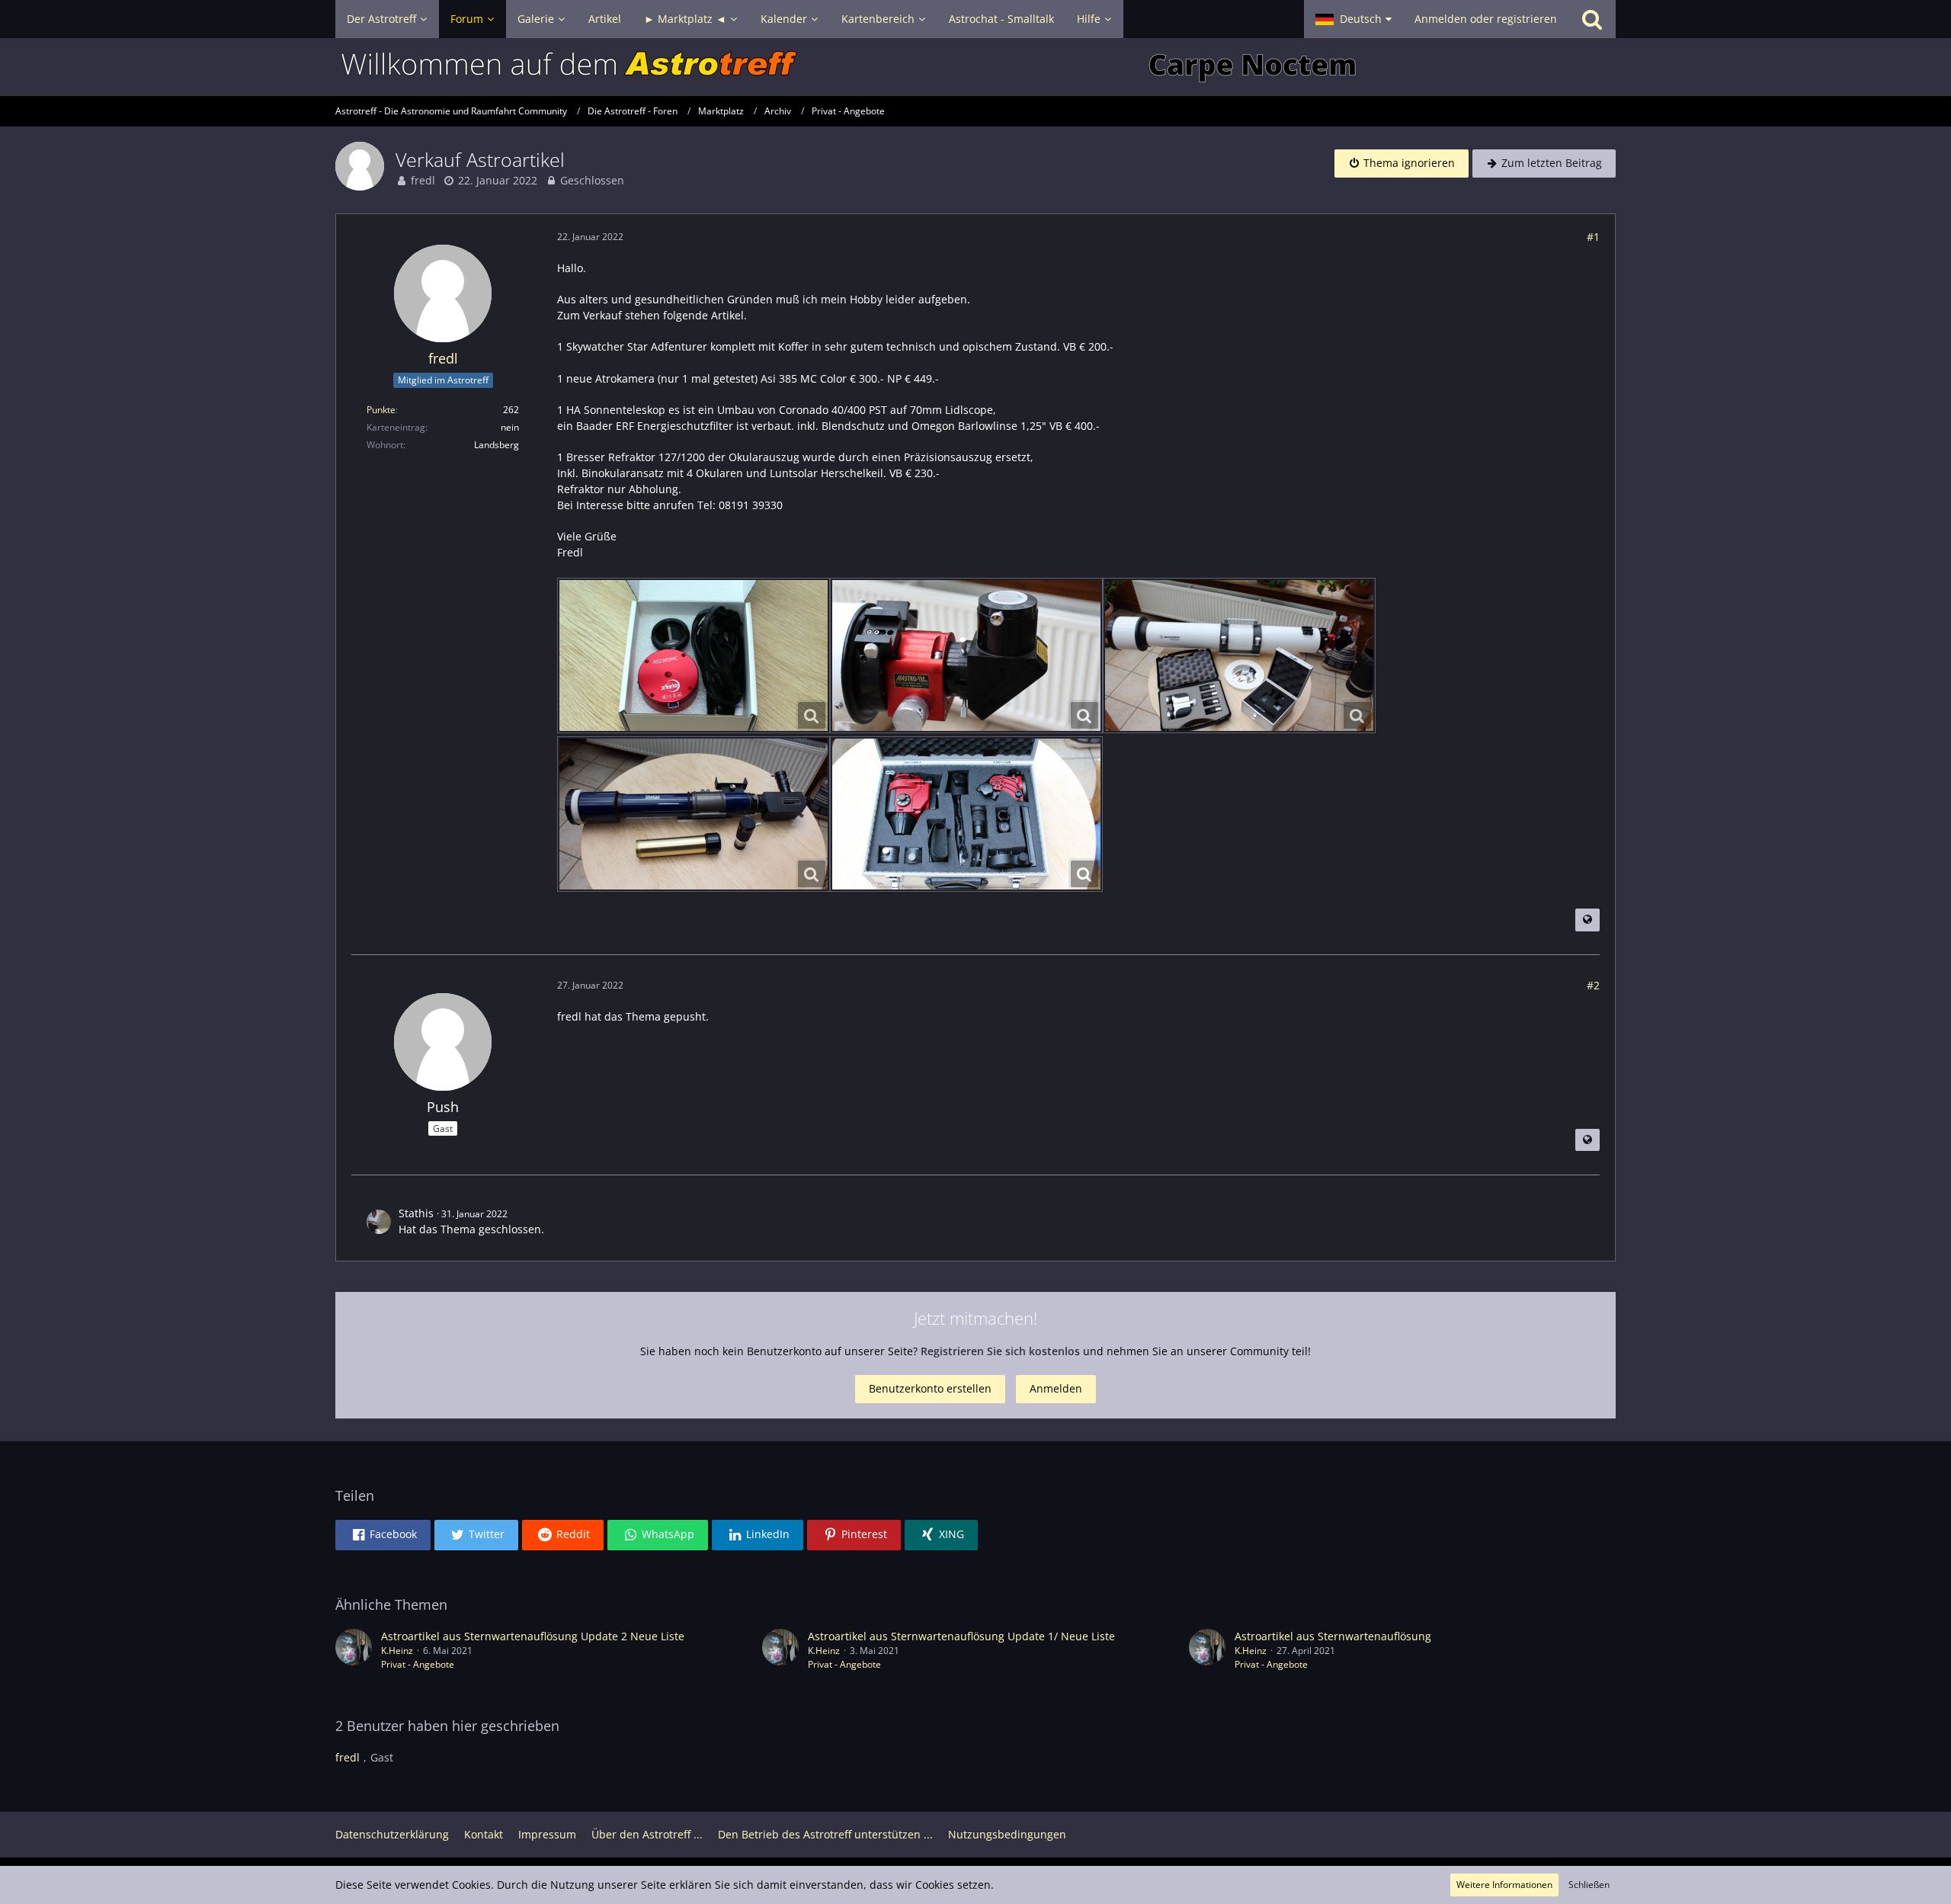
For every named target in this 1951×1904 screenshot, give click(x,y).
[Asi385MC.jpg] (694, 656)
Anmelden (1056, 1388)
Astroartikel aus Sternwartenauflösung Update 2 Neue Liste (533, 1636)
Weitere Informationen (1504, 1885)
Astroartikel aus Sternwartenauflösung (1333, 1636)
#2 (1593, 985)
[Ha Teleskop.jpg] (694, 814)
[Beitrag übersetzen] (1587, 920)
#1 (1593, 237)
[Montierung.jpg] (966, 814)
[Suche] (1592, 19)
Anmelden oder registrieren (1486, 19)
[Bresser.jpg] (1239, 656)
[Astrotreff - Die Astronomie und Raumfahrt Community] (975, 67)
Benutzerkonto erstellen (930, 1388)
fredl (423, 180)
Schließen (1589, 1885)
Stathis (416, 1213)
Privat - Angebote (418, 1664)
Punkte (381, 410)
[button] (1354, 19)
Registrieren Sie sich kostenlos (1000, 1351)
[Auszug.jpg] (966, 656)
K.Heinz (397, 1651)
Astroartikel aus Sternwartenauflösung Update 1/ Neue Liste (961, 1636)
